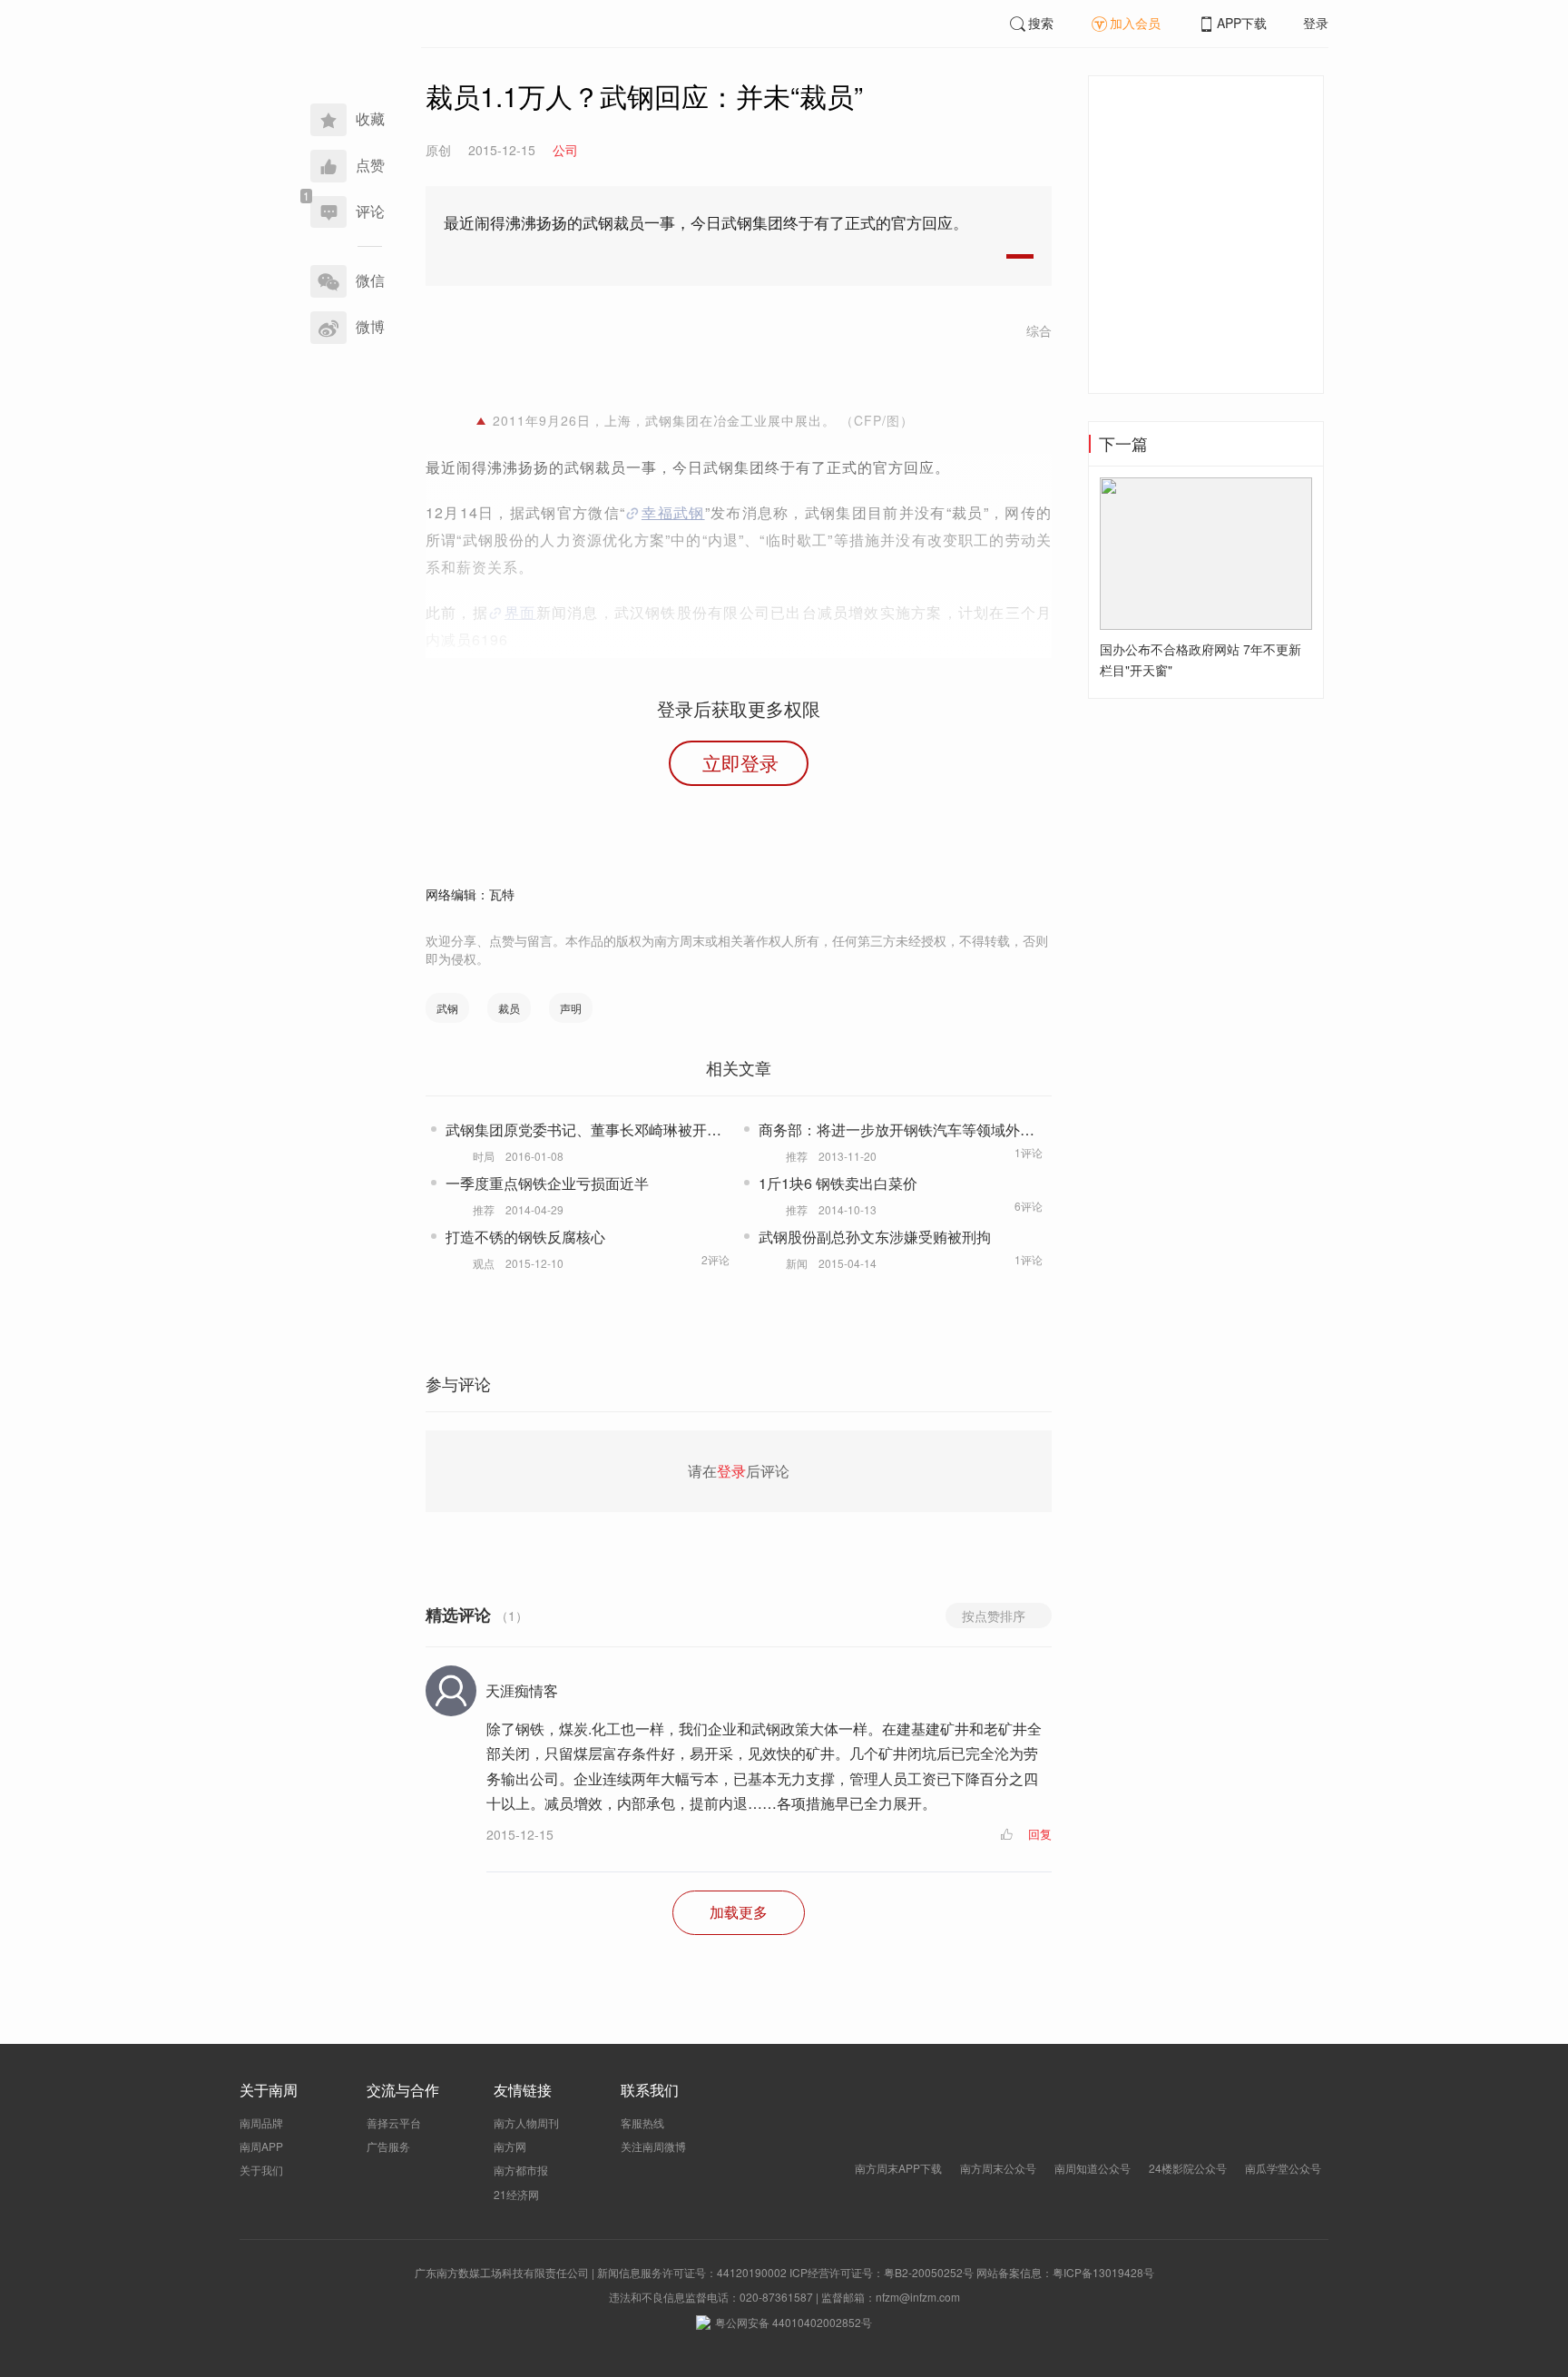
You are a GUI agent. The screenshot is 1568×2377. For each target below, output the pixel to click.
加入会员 (1135, 23)
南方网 (510, 2146)
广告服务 (388, 2146)
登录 (1316, 23)
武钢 (447, 1008)
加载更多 (739, 1912)
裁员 (509, 1008)
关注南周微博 (653, 2146)
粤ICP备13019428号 (1103, 2272)
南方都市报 (521, 2170)
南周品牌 (261, 2122)
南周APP (261, 2146)
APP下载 (1242, 23)
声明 (571, 1008)
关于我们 (261, 2170)
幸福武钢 (673, 512)
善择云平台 (394, 2122)
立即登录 (740, 762)
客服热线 (642, 2122)
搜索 (1041, 23)
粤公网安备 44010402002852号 (794, 2322)
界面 (520, 612)
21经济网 (516, 2194)
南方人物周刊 (526, 2122)
